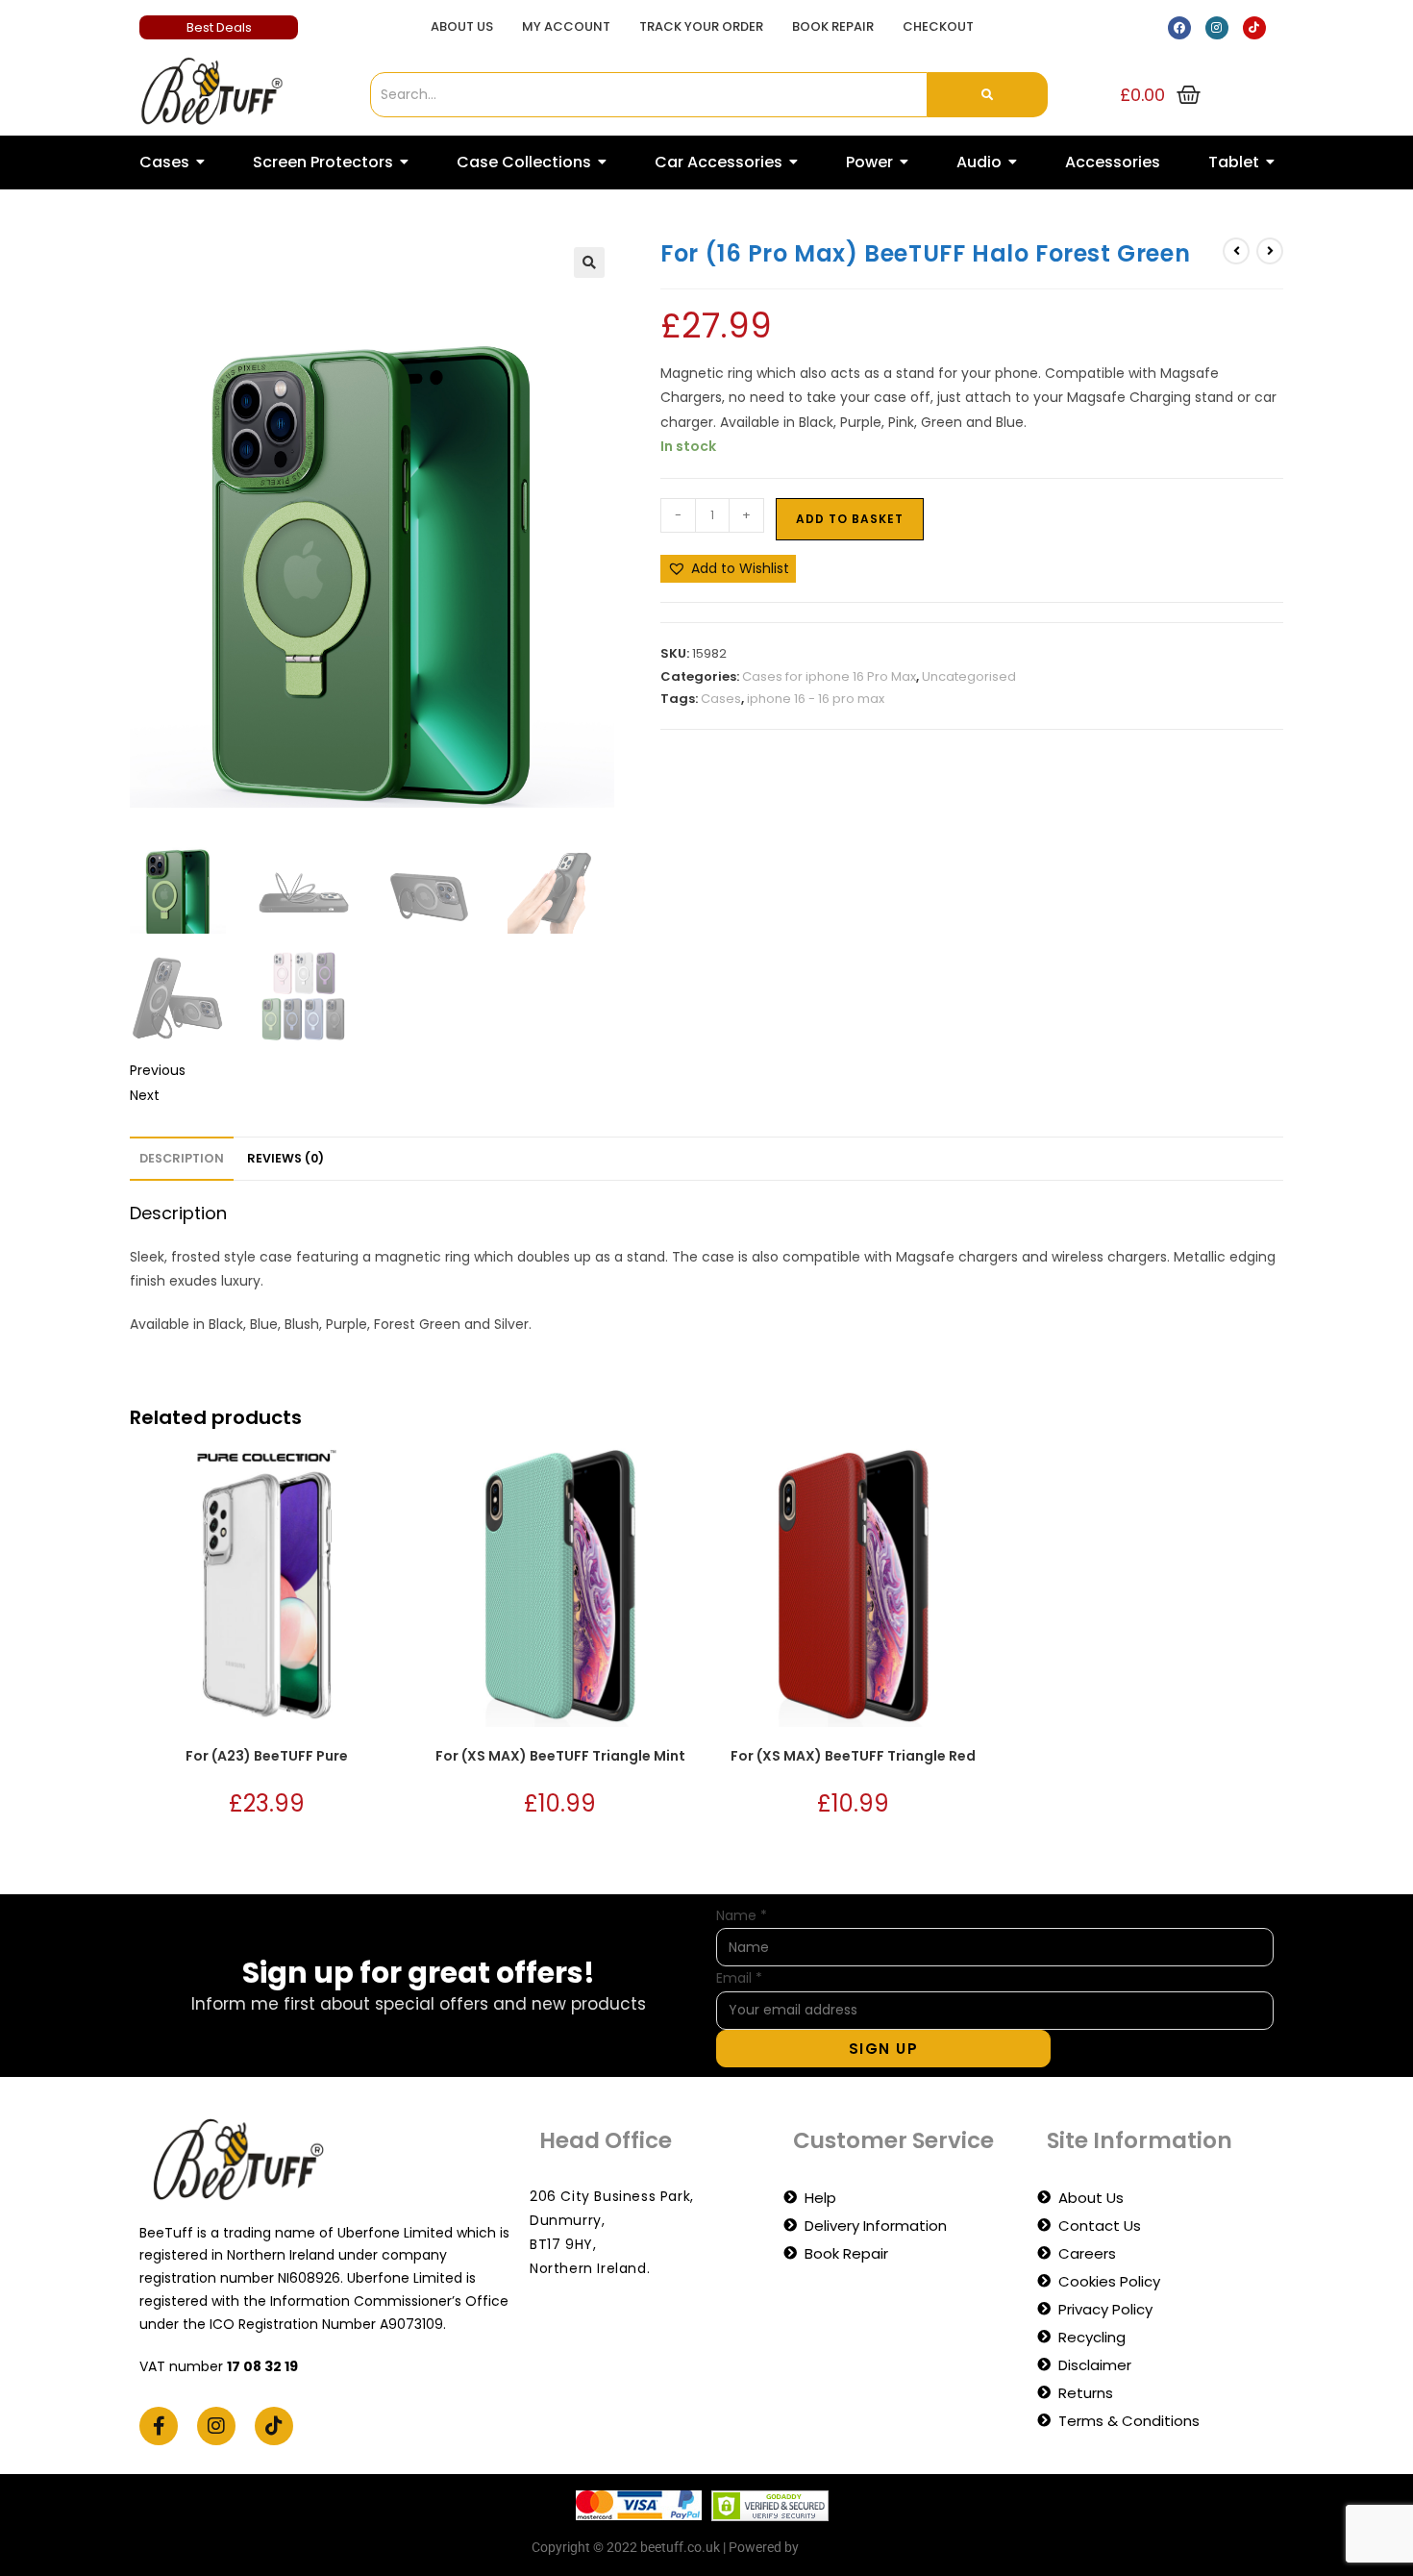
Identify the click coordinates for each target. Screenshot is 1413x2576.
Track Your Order (701, 26)
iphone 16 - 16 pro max (816, 699)
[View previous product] (1236, 251)
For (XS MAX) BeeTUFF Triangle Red (853, 1756)
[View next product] (1270, 251)
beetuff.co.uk (842, 2547)
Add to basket (850, 519)
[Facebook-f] (159, 2426)
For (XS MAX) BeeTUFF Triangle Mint (560, 1756)
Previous (158, 1070)
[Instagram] (1217, 28)
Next (145, 1095)
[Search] (988, 95)
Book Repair (833, 26)
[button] (589, 263)
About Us (462, 26)
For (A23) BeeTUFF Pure (267, 1756)
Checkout (938, 26)
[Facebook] (1179, 28)
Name (742, 1915)
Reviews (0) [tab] (285, 1158)
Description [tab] (182, 1158)
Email (739, 1978)
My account (566, 26)
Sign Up (884, 2049)
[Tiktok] (1254, 28)
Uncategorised (969, 676)
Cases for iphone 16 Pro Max (829, 676)
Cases (721, 699)
